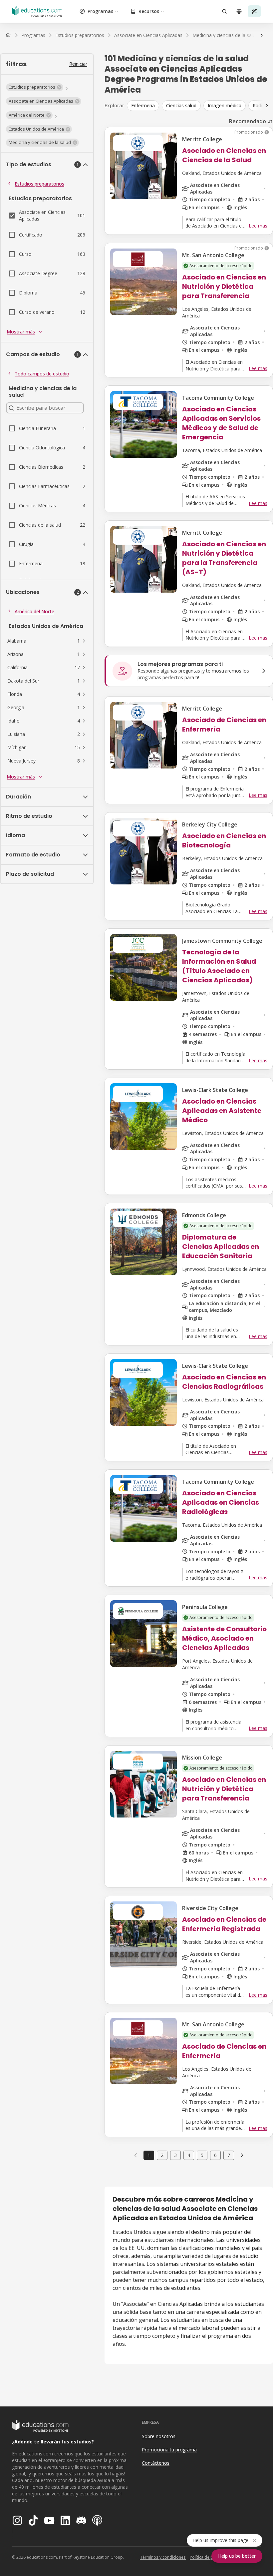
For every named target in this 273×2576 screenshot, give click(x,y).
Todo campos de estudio (42, 374)
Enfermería (143, 105)
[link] (242, 2155)
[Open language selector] (239, 11)
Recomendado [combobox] (248, 121)
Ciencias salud (181, 105)
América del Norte (34, 611)
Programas (100, 11)
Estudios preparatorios (39, 184)
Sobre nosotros (159, 2436)
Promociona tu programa (169, 2450)
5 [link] (202, 2155)
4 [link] (189, 2155)
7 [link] (229, 2155)
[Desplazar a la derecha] (262, 35)
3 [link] (175, 2155)
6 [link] (215, 2155)
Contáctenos (156, 2463)
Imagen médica (225, 105)
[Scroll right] (267, 106)
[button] (35, 87)
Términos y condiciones (163, 2557)
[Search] (224, 11)
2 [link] (162, 2155)
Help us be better (237, 2556)
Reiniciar (78, 64)
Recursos (149, 11)
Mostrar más (21, 332)
